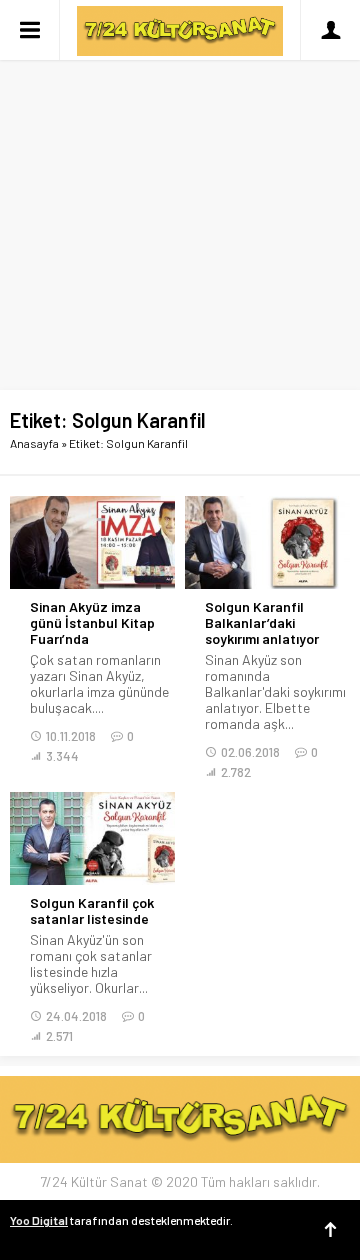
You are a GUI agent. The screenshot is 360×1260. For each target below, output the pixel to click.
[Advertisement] (180, 190)
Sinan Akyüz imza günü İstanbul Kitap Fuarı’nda (92, 623)
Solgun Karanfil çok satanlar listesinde (92, 911)
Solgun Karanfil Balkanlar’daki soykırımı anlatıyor (262, 623)
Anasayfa (34, 443)
